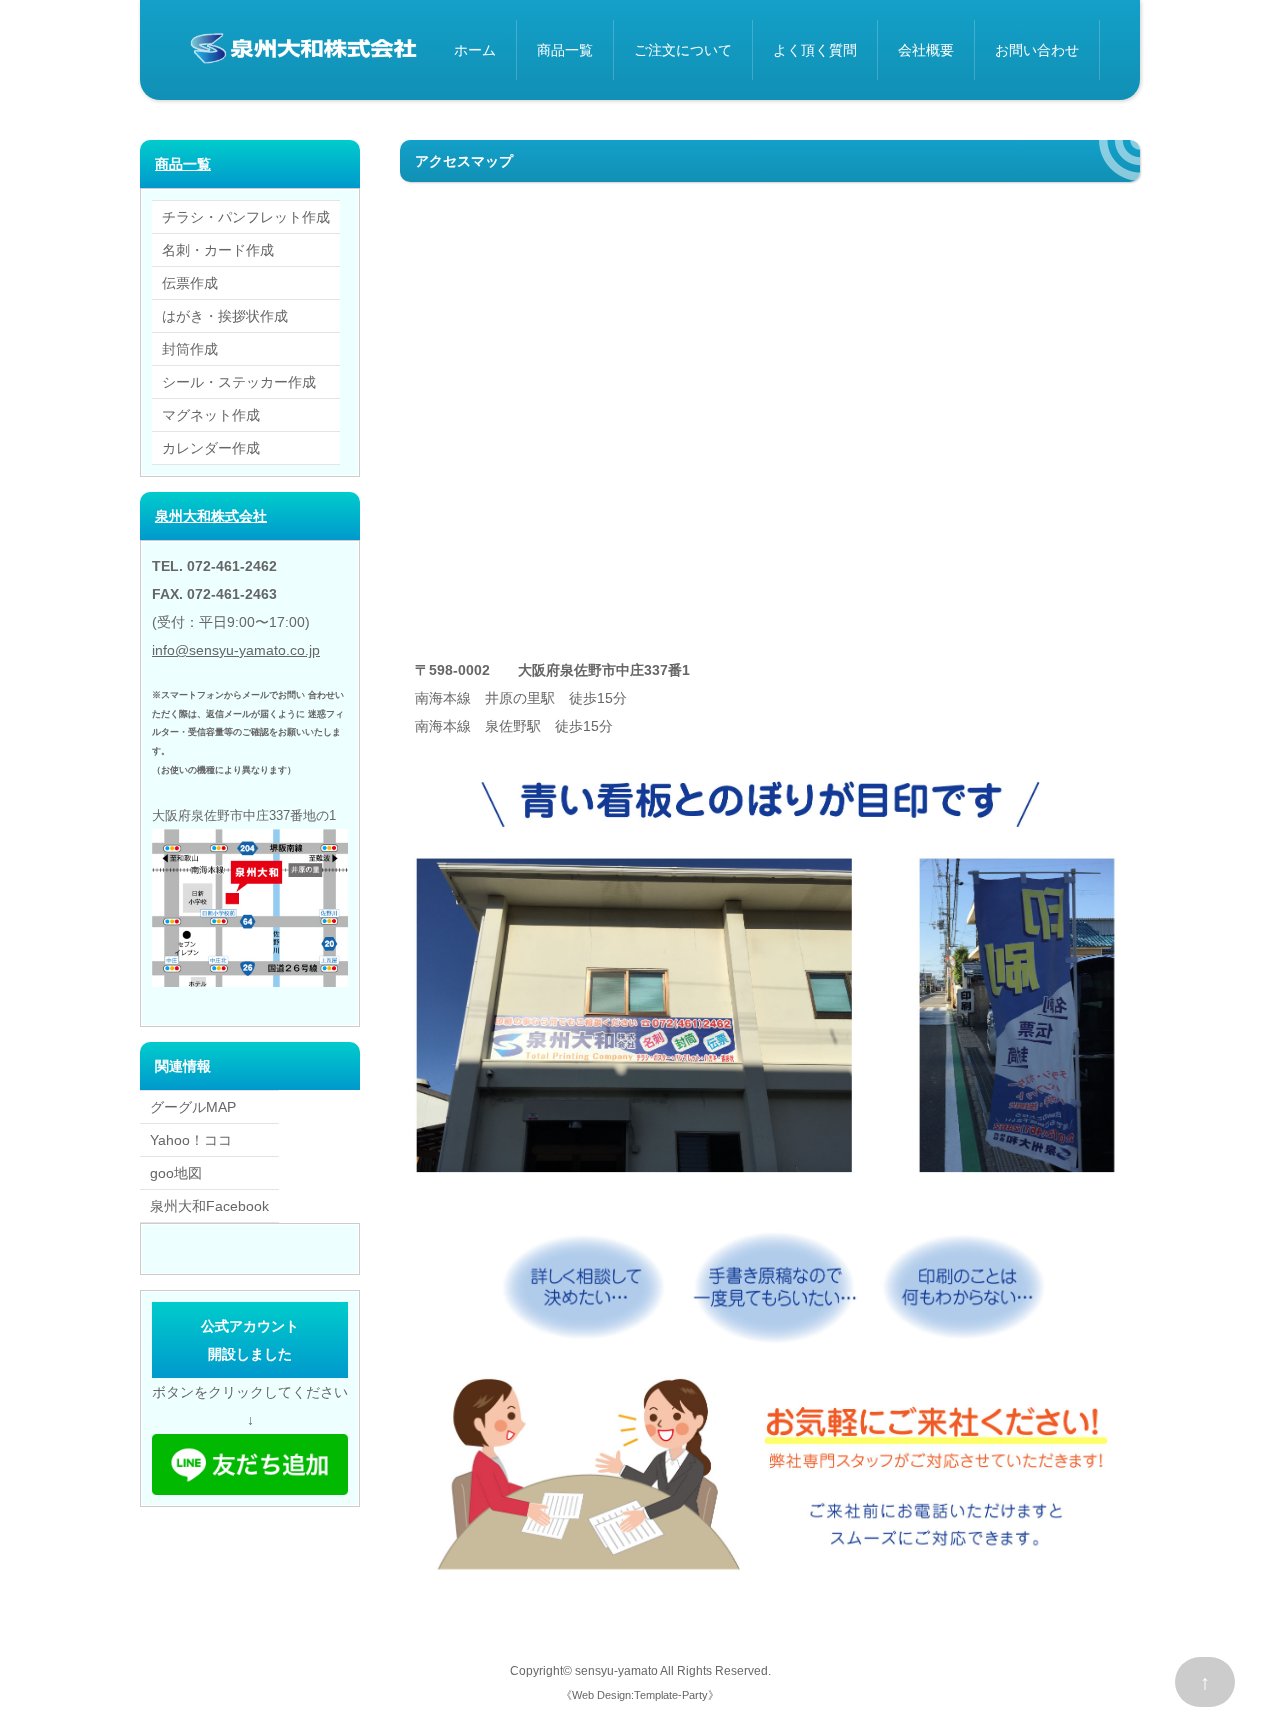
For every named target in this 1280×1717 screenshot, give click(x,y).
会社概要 (926, 50)
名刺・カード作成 (218, 250)
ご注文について (683, 50)
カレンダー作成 (211, 448)
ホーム (475, 50)
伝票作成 (190, 283)
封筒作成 (190, 349)
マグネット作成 (211, 415)
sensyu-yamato (616, 1670)
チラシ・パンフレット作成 (246, 217)
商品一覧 (565, 50)
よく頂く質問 (815, 50)
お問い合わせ (1037, 50)
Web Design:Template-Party (640, 1695)
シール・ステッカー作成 (239, 382)
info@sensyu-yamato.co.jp (236, 650)
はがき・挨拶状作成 (225, 316)
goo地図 (176, 1173)
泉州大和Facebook (209, 1206)
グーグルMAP (193, 1107)
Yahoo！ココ (191, 1140)
